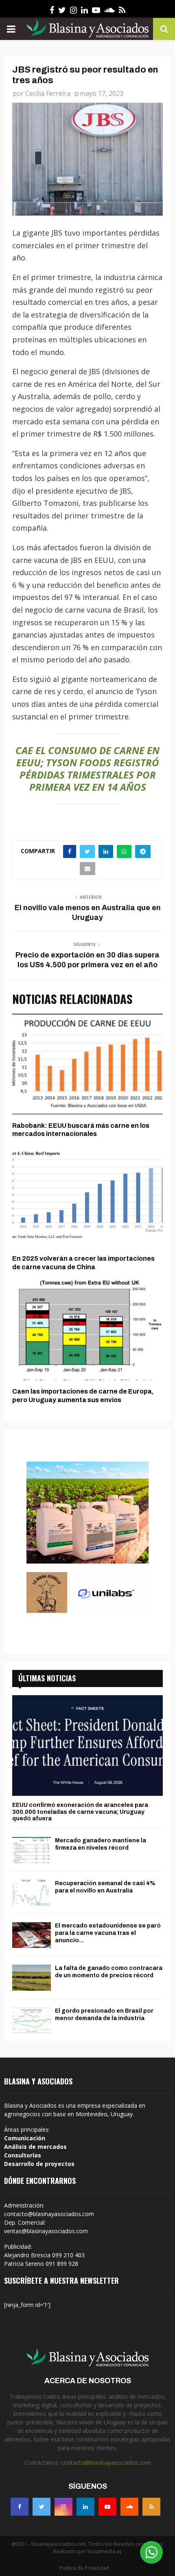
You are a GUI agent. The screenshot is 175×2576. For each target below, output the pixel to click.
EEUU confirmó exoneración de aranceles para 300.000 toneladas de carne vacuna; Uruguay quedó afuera (80, 1812)
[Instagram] (63, 2507)
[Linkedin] (85, 2507)
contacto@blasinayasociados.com (106, 2462)
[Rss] (151, 2507)
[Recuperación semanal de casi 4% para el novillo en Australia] (32, 1893)
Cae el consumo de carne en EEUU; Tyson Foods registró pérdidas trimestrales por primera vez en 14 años (87, 769)
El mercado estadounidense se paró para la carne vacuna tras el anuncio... (108, 1933)
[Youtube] (107, 2507)
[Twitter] (42, 2507)
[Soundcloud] (129, 2507)
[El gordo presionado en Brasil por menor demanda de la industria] (32, 2020)
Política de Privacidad (84, 2568)
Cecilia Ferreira (48, 93)
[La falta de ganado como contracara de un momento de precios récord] (32, 1977)
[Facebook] (20, 2507)
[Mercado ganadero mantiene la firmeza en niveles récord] (32, 1850)
